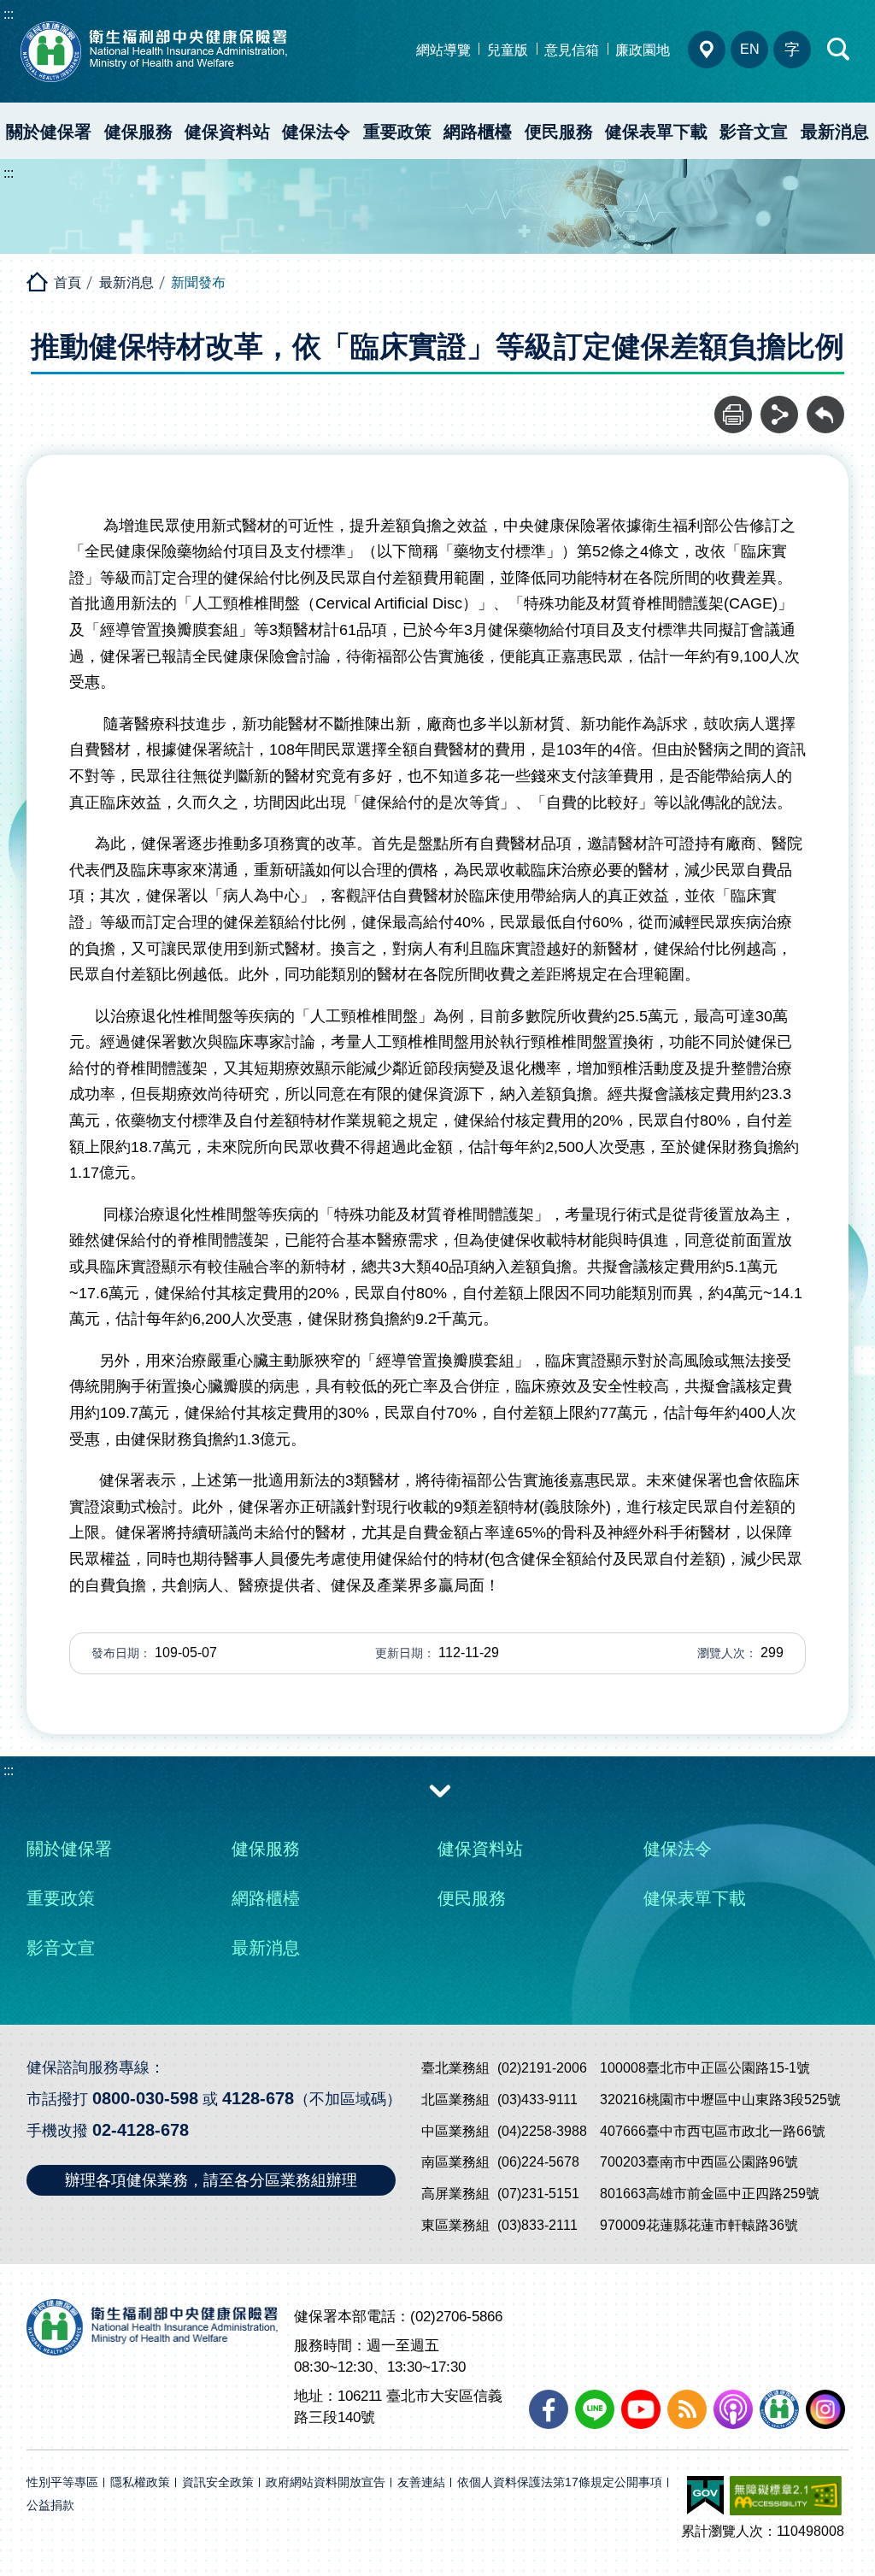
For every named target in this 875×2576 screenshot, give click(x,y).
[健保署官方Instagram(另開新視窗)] (825, 2409)
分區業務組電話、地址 (707, 50)
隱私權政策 (140, 2482)
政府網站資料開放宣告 (326, 2482)
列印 (733, 405)
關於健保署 (49, 132)
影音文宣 (754, 132)
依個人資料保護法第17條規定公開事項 (560, 2482)
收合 (440, 1790)
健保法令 (316, 132)
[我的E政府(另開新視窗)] (705, 2496)
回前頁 (825, 405)
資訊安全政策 (218, 2482)
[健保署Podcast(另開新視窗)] (733, 2409)
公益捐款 (50, 2505)
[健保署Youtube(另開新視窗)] (641, 2409)
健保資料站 (227, 132)
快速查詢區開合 (839, 50)
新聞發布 (198, 282)
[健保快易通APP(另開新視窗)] (779, 2409)
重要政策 (397, 132)
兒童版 (508, 50)
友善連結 (421, 2482)
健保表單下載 (656, 132)
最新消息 (835, 132)
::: (9, 14)
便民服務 (559, 132)
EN (750, 49)
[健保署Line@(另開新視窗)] (595, 2409)
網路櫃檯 (478, 132)
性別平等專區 (62, 2482)
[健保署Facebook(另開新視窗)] (549, 2409)
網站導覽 (443, 50)
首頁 (68, 282)
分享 (779, 405)
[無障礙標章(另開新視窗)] (786, 2496)
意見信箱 (572, 50)
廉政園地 (643, 50)
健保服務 (138, 132)
